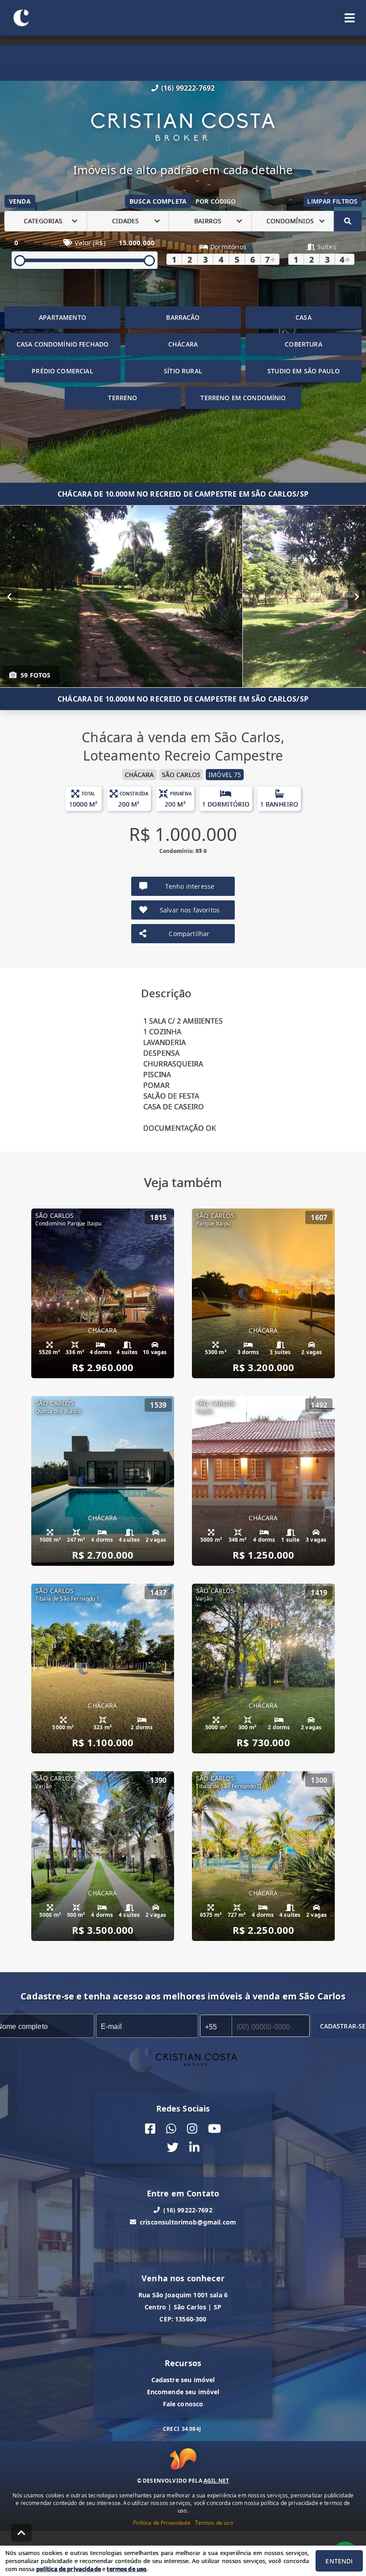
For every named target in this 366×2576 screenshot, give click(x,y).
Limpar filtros (332, 201)
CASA (304, 317)
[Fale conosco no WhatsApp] (171, 2128)
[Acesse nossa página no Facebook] (150, 2128)
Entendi (339, 2561)
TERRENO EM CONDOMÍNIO (243, 398)
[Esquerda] (9, 596)
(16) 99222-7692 (188, 88)
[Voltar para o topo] (21, 2533)
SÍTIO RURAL (183, 371)
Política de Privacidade (162, 2523)
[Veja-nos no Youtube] (214, 2128)
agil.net (216, 2481)
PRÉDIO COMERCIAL (62, 371)
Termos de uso (214, 2523)
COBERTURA (303, 344)
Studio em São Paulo (304, 371)
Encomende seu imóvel (183, 2391)
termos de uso (127, 2569)
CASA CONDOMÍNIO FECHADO (62, 344)
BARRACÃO (183, 317)
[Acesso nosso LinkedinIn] (194, 2147)
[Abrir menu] (350, 18)
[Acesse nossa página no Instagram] (192, 2128)
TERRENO (123, 398)
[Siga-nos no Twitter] (173, 2147)
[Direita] (357, 596)
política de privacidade (69, 2569)
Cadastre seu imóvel (183, 2379)
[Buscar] (348, 221)
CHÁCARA (183, 344)
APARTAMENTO (62, 317)
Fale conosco (183, 2403)
